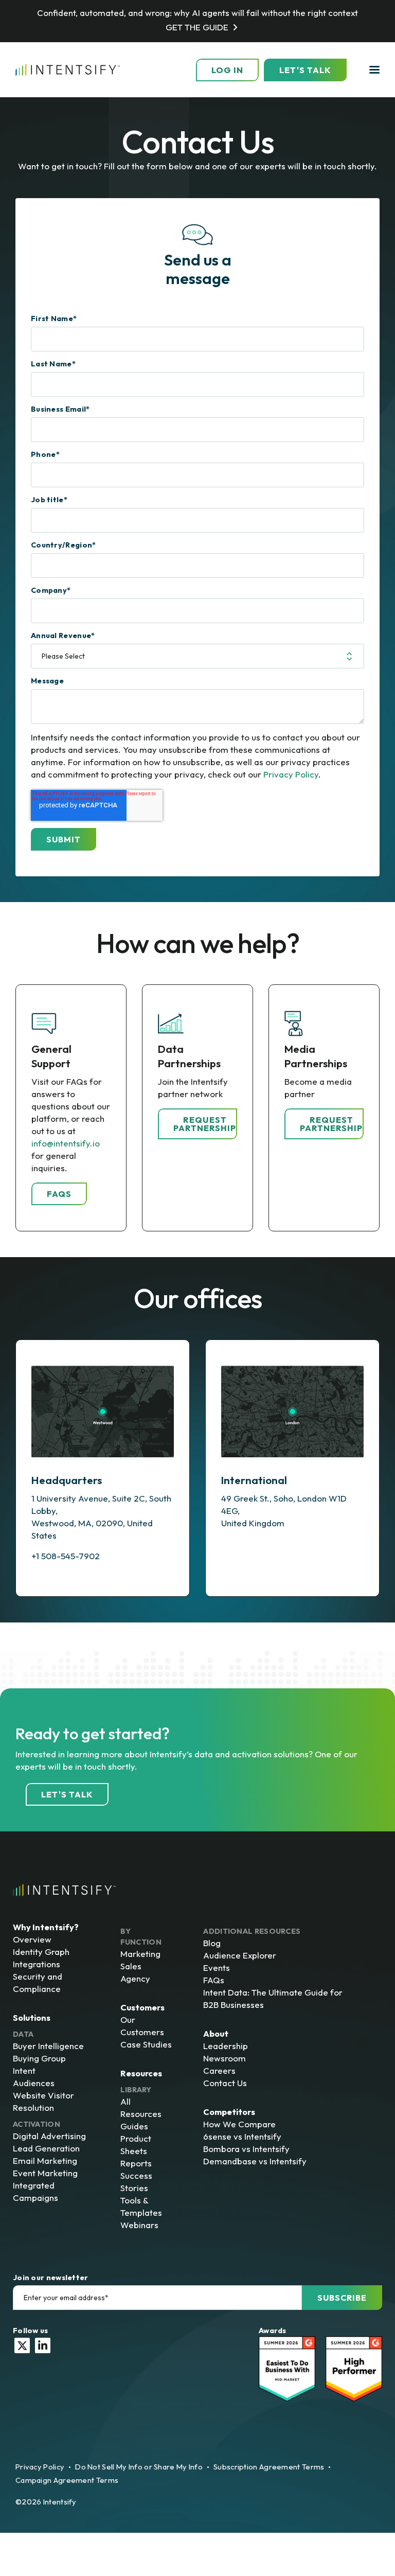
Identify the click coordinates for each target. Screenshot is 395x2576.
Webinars (139, 2225)
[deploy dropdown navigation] (373, 70)
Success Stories (136, 2182)
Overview (32, 1939)
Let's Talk (305, 70)
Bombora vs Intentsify (246, 2149)
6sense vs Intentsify (242, 2136)
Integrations (37, 1964)
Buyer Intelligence (48, 2046)
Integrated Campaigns (35, 2191)
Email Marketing (45, 2160)
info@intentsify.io (66, 1143)
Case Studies (146, 2044)
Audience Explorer (240, 1955)
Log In (227, 70)
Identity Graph (41, 1952)
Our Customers (142, 2026)
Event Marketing (45, 2173)
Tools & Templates (141, 2206)
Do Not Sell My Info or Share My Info (139, 2467)
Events (217, 1968)
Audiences (34, 2083)
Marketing (140, 1954)
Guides (134, 2126)
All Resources (141, 2107)
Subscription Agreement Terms (269, 2467)
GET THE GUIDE (197, 27)
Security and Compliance (38, 1982)
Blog (212, 1943)
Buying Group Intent (39, 2064)
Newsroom (225, 2058)
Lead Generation (46, 2148)
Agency (135, 1978)
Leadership (226, 2046)
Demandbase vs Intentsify (255, 2161)
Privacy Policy (291, 774)
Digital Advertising (49, 2136)
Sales (131, 1966)
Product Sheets (136, 2145)
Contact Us (225, 2083)
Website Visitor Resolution (43, 2101)
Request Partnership (205, 1124)
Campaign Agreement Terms (67, 2480)
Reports (136, 2163)
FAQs (59, 1194)
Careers (219, 2070)
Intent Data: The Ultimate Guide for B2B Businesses (273, 1998)
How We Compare (239, 2124)
